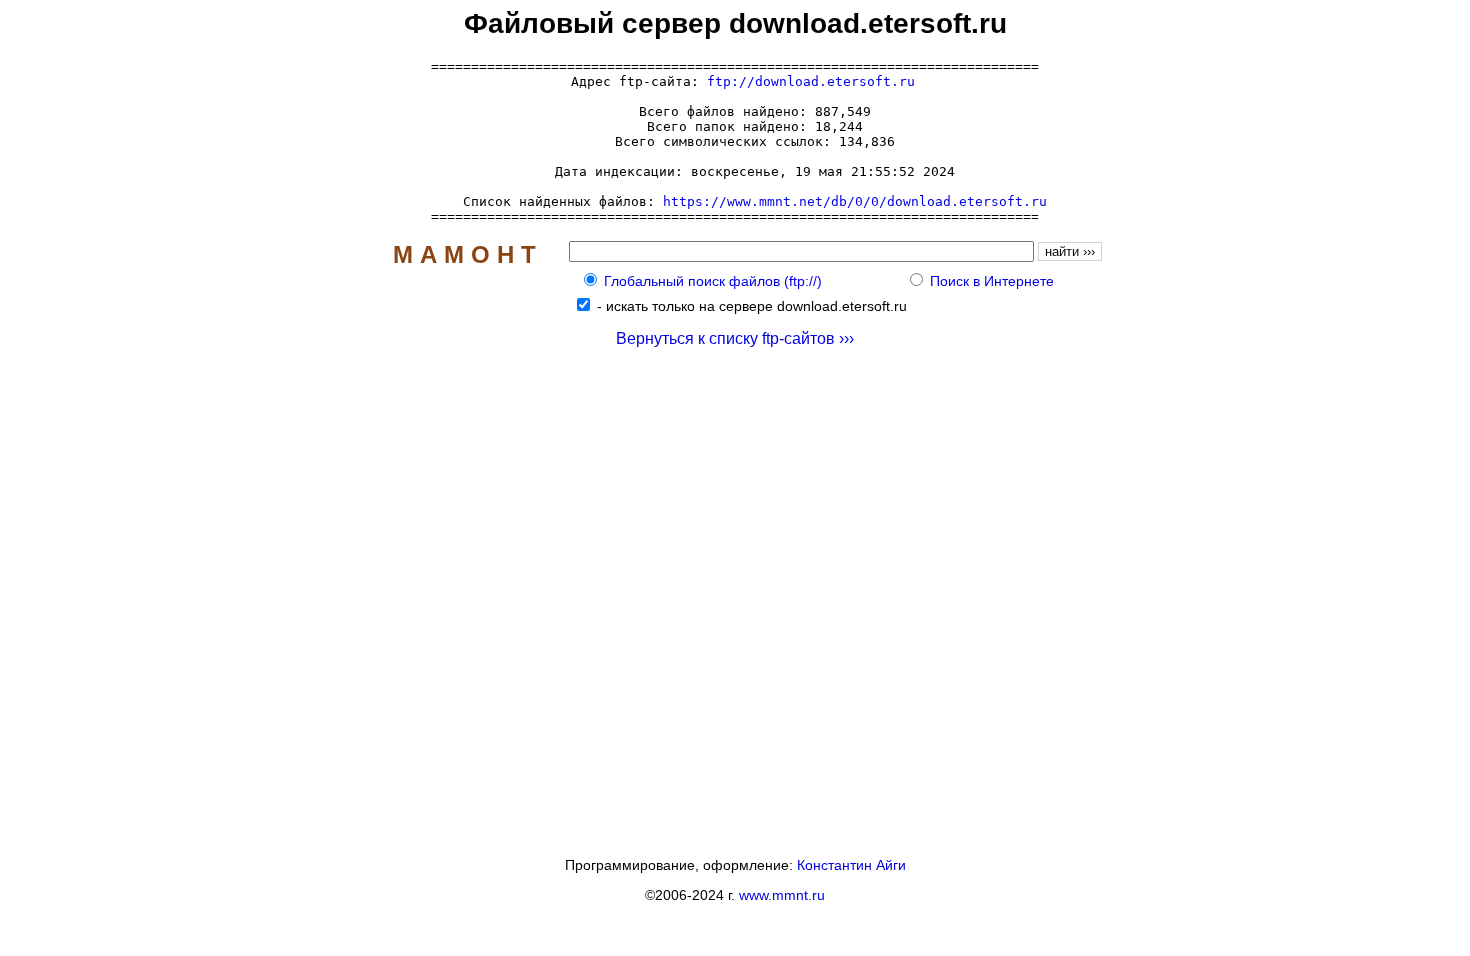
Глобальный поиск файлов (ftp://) (713, 281)
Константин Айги (851, 865)
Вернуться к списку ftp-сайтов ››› (735, 338)
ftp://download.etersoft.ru (811, 81)
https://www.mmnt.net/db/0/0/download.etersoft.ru (855, 201)
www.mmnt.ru (782, 895)
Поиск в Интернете (992, 281)
